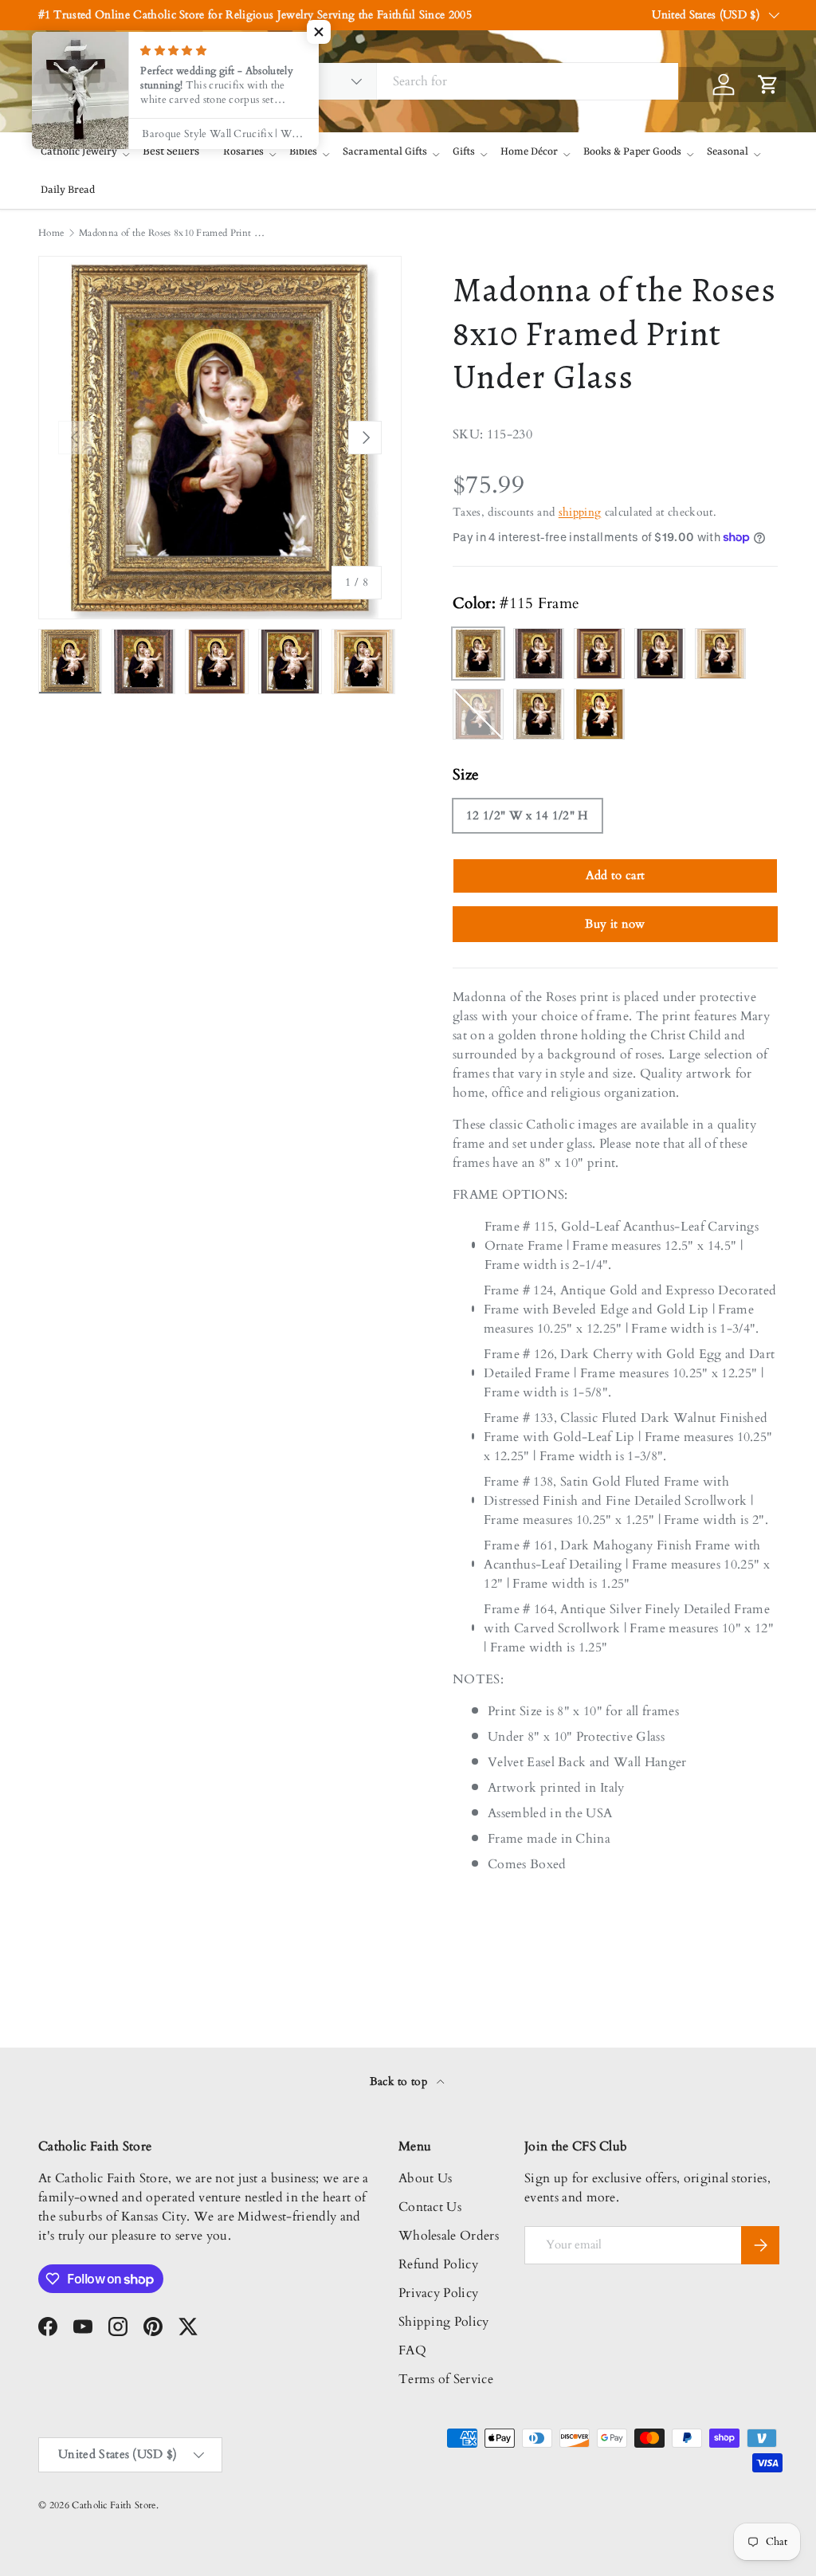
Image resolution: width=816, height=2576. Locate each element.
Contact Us (430, 2207)
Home (51, 233)
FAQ (412, 2350)
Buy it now (615, 924)
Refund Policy (438, 2264)
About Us (426, 2178)
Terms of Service (446, 2379)
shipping (580, 512)
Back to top (400, 2081)
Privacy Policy (438, 2293)
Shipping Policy (444, 2322)
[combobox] (460, 81)
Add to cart (616, 875)
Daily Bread (68, 190)
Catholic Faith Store (114, 2505)
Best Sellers (171, 151)
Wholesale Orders (449, 2236)
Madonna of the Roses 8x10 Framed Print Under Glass (175, 233)
